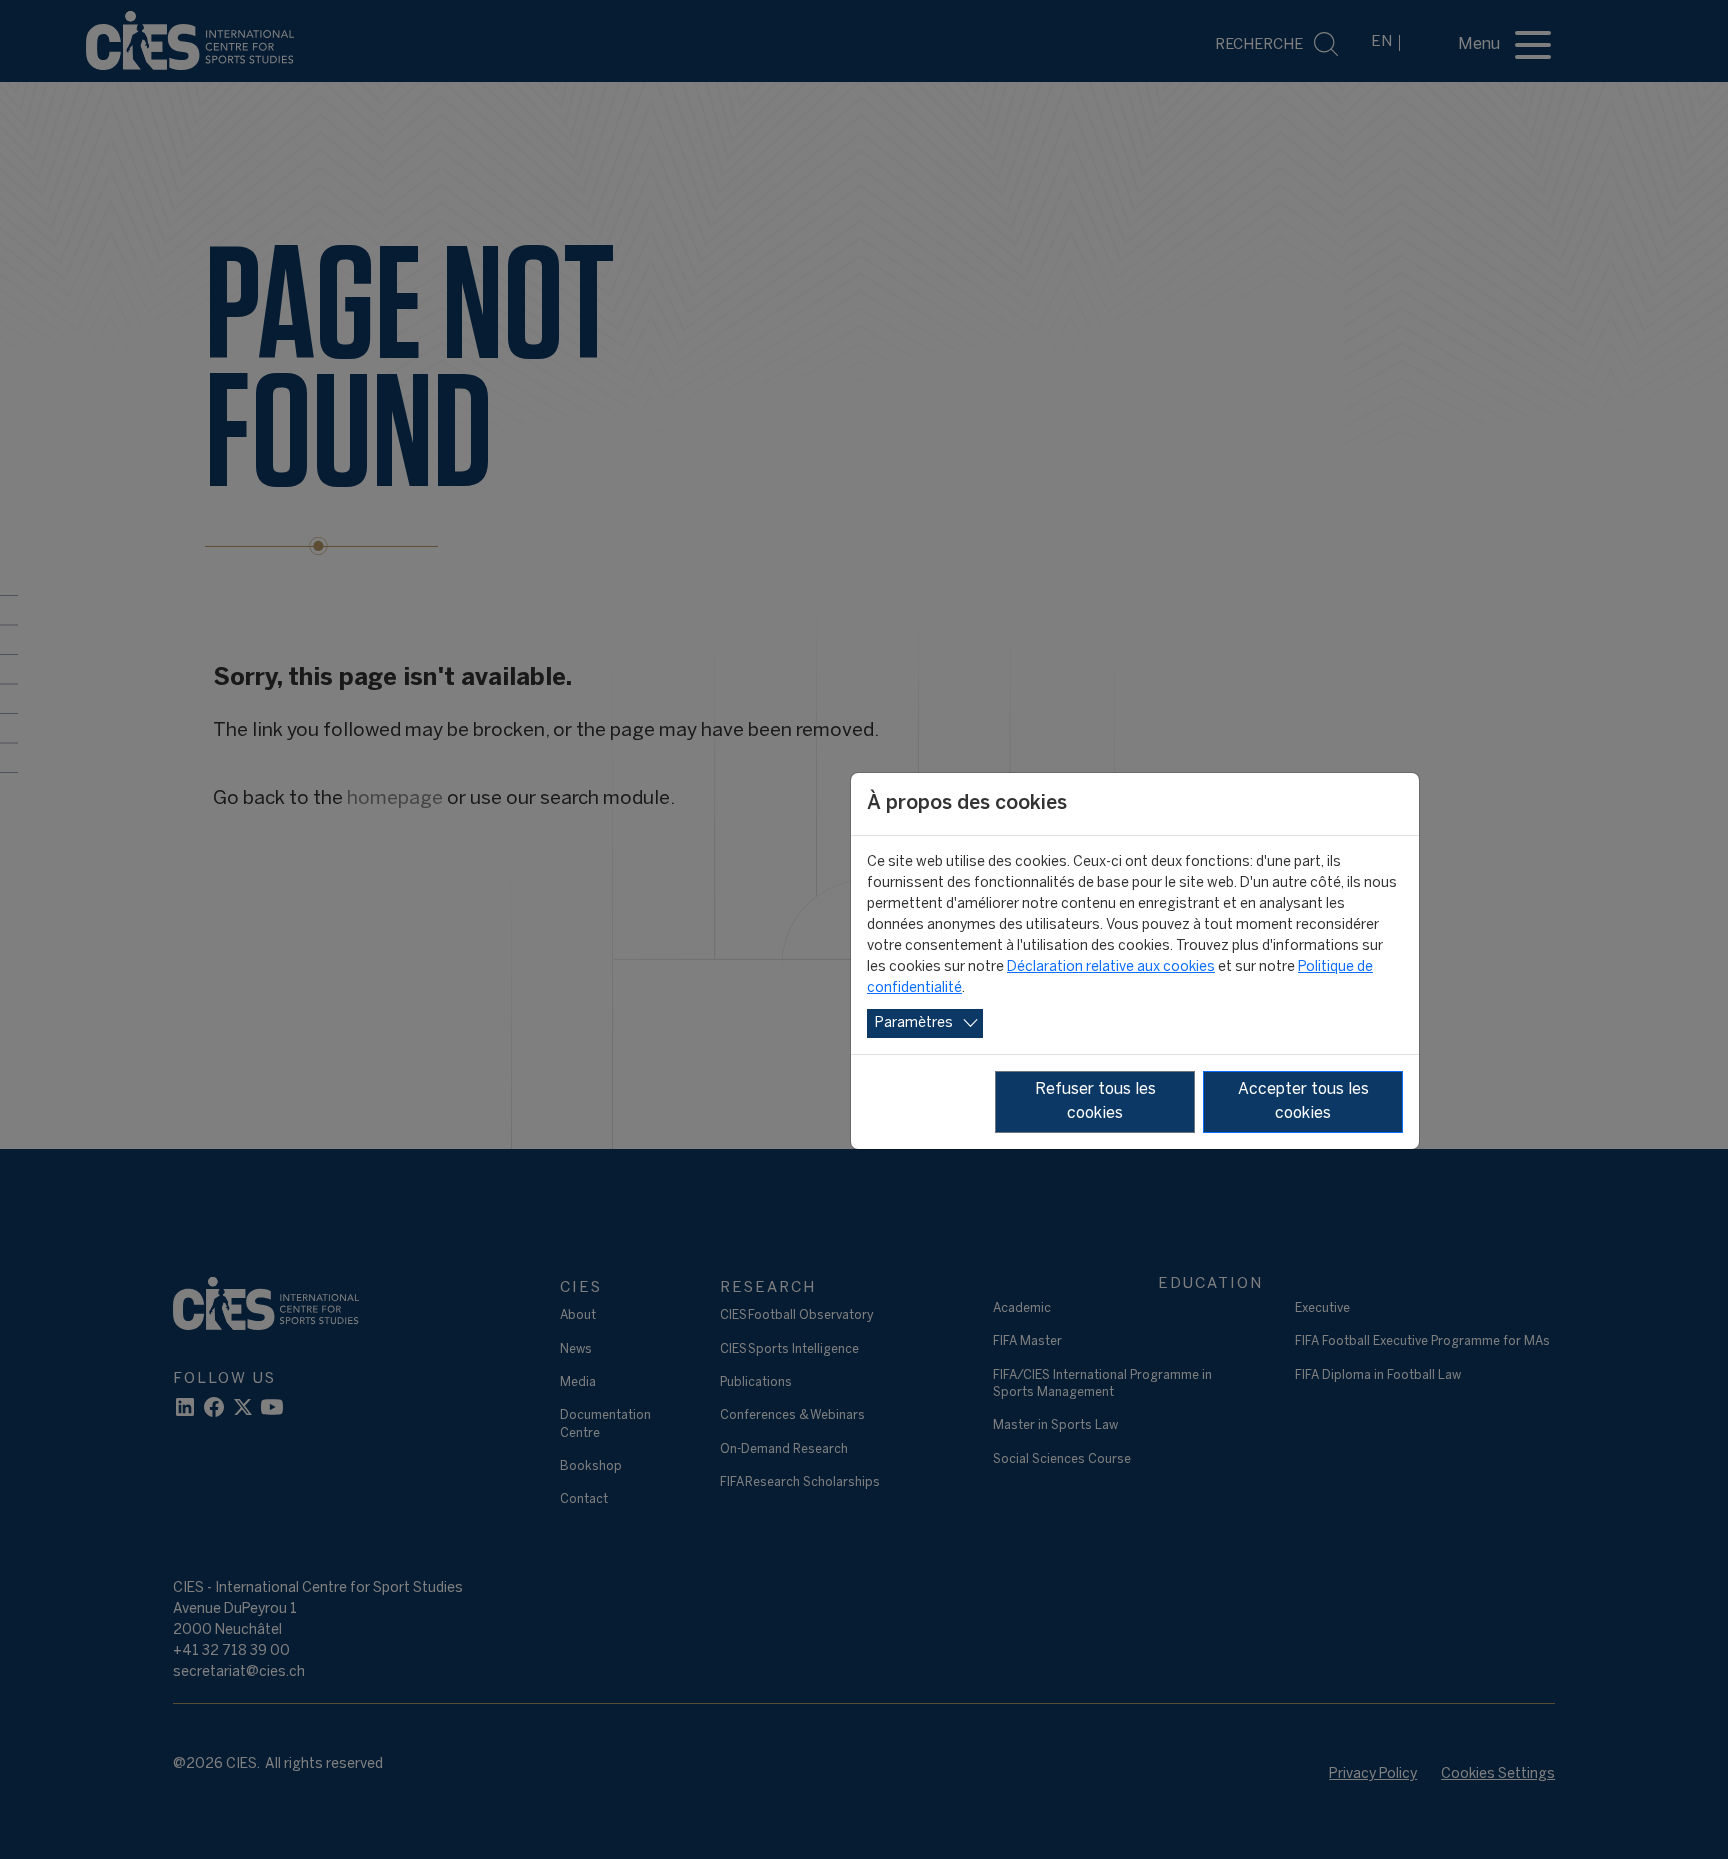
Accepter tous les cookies (1303, 1101)
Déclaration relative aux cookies (1111, 967)
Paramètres (914, 1023)
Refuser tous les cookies (1095, 1101)
